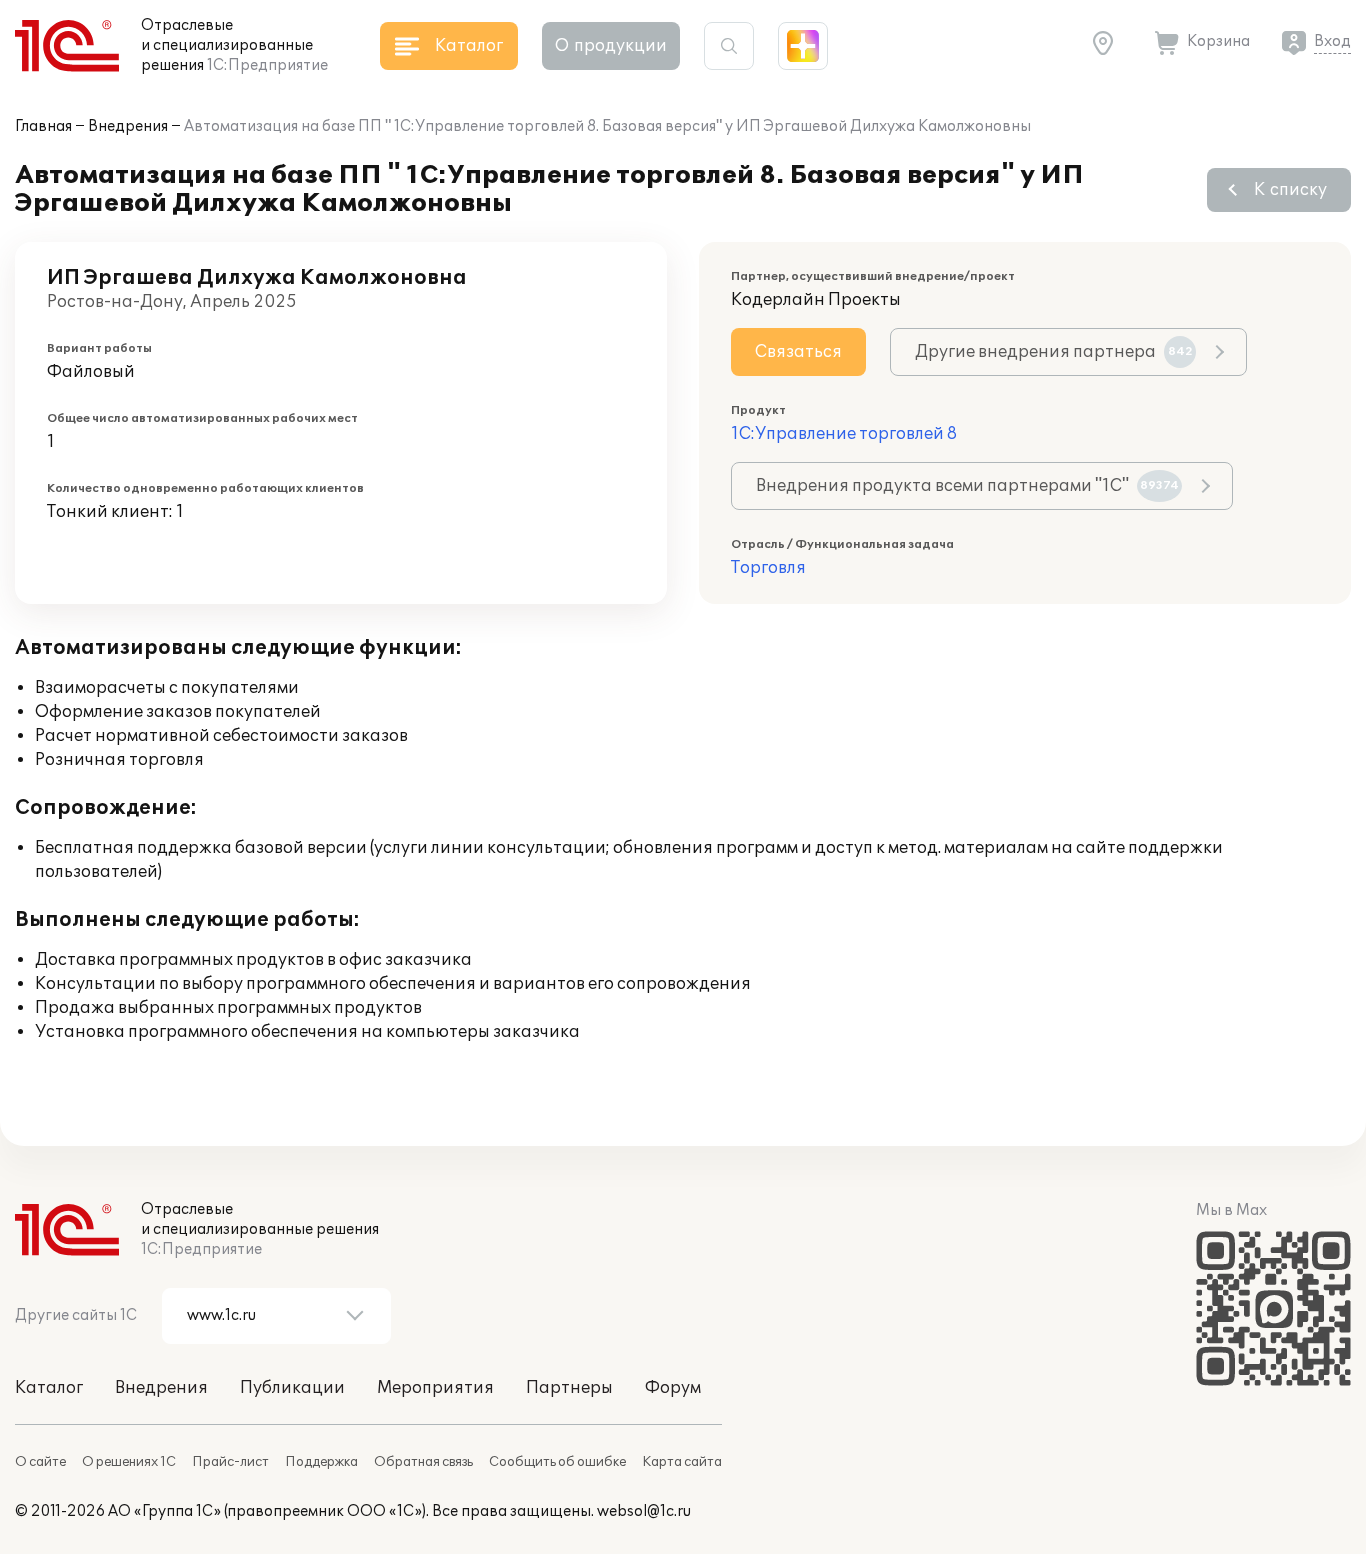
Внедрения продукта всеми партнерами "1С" (967, 486)
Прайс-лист (230, 1462)
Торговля (768, 568)
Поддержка (321, 1462)
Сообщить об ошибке (557, 1462)
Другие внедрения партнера (1054, 352)
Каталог (49, 1388)
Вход (1332, 41)
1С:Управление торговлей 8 (844, 434)
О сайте (40, 1462)
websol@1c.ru (644, 1511)
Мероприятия (435, 1388)
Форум (673, 1388)
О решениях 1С (129, 1462)
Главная (43, 126)
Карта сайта (682, 1462)
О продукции (611, 46)
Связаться (798, 352)
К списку (1290, 190)
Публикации (292, 1388)
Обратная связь (423, 1462)
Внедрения (128, 126)
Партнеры (569, 1388)
